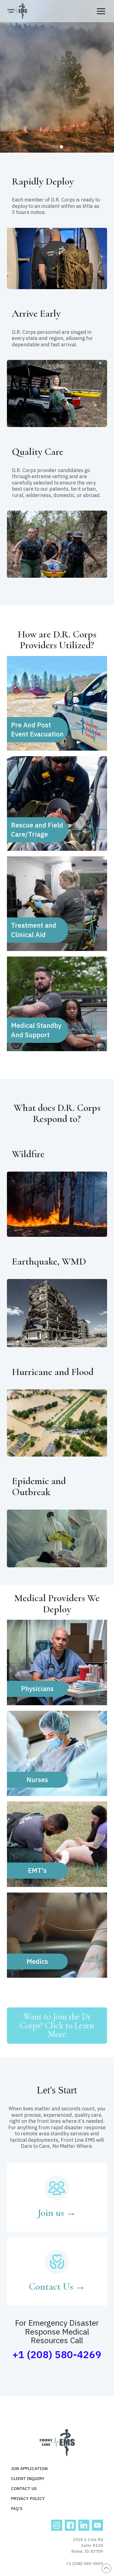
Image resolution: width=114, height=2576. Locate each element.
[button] (101, 11)
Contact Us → (57, 2286)
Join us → (57, 2213)
